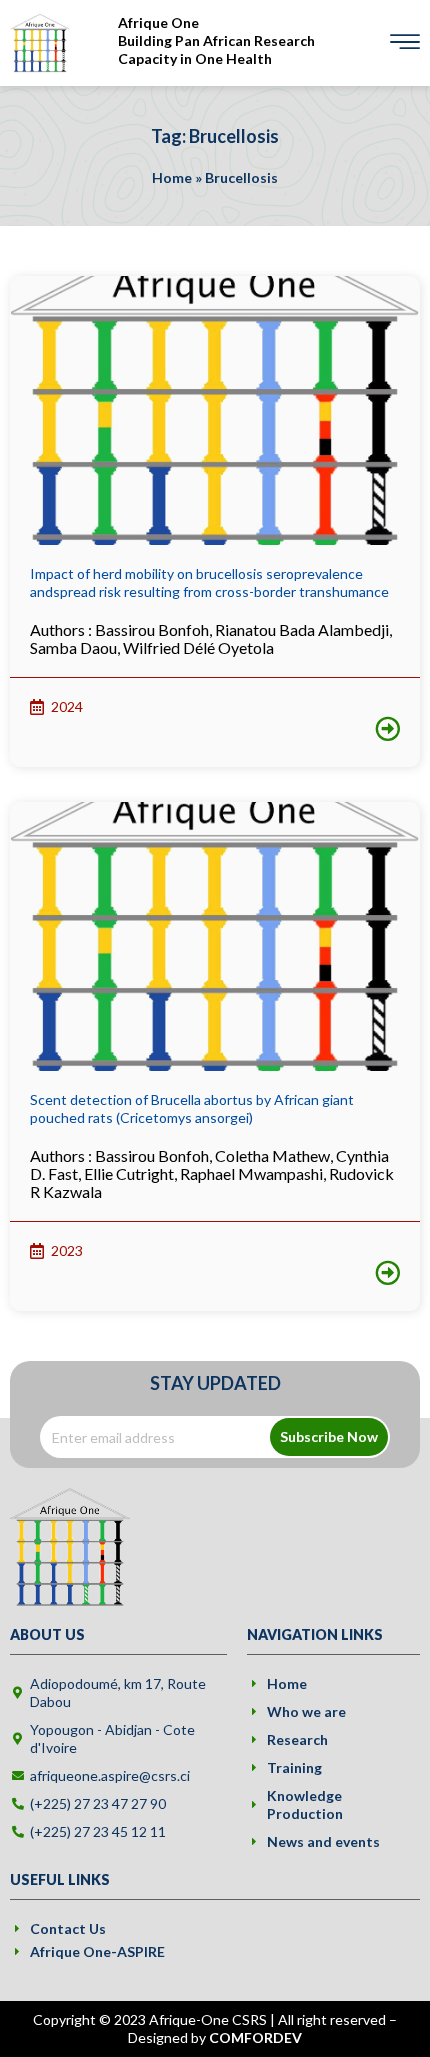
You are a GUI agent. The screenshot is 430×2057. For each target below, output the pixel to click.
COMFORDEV (255, 2037)
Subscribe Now (329, 1436)
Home (172, 177)
